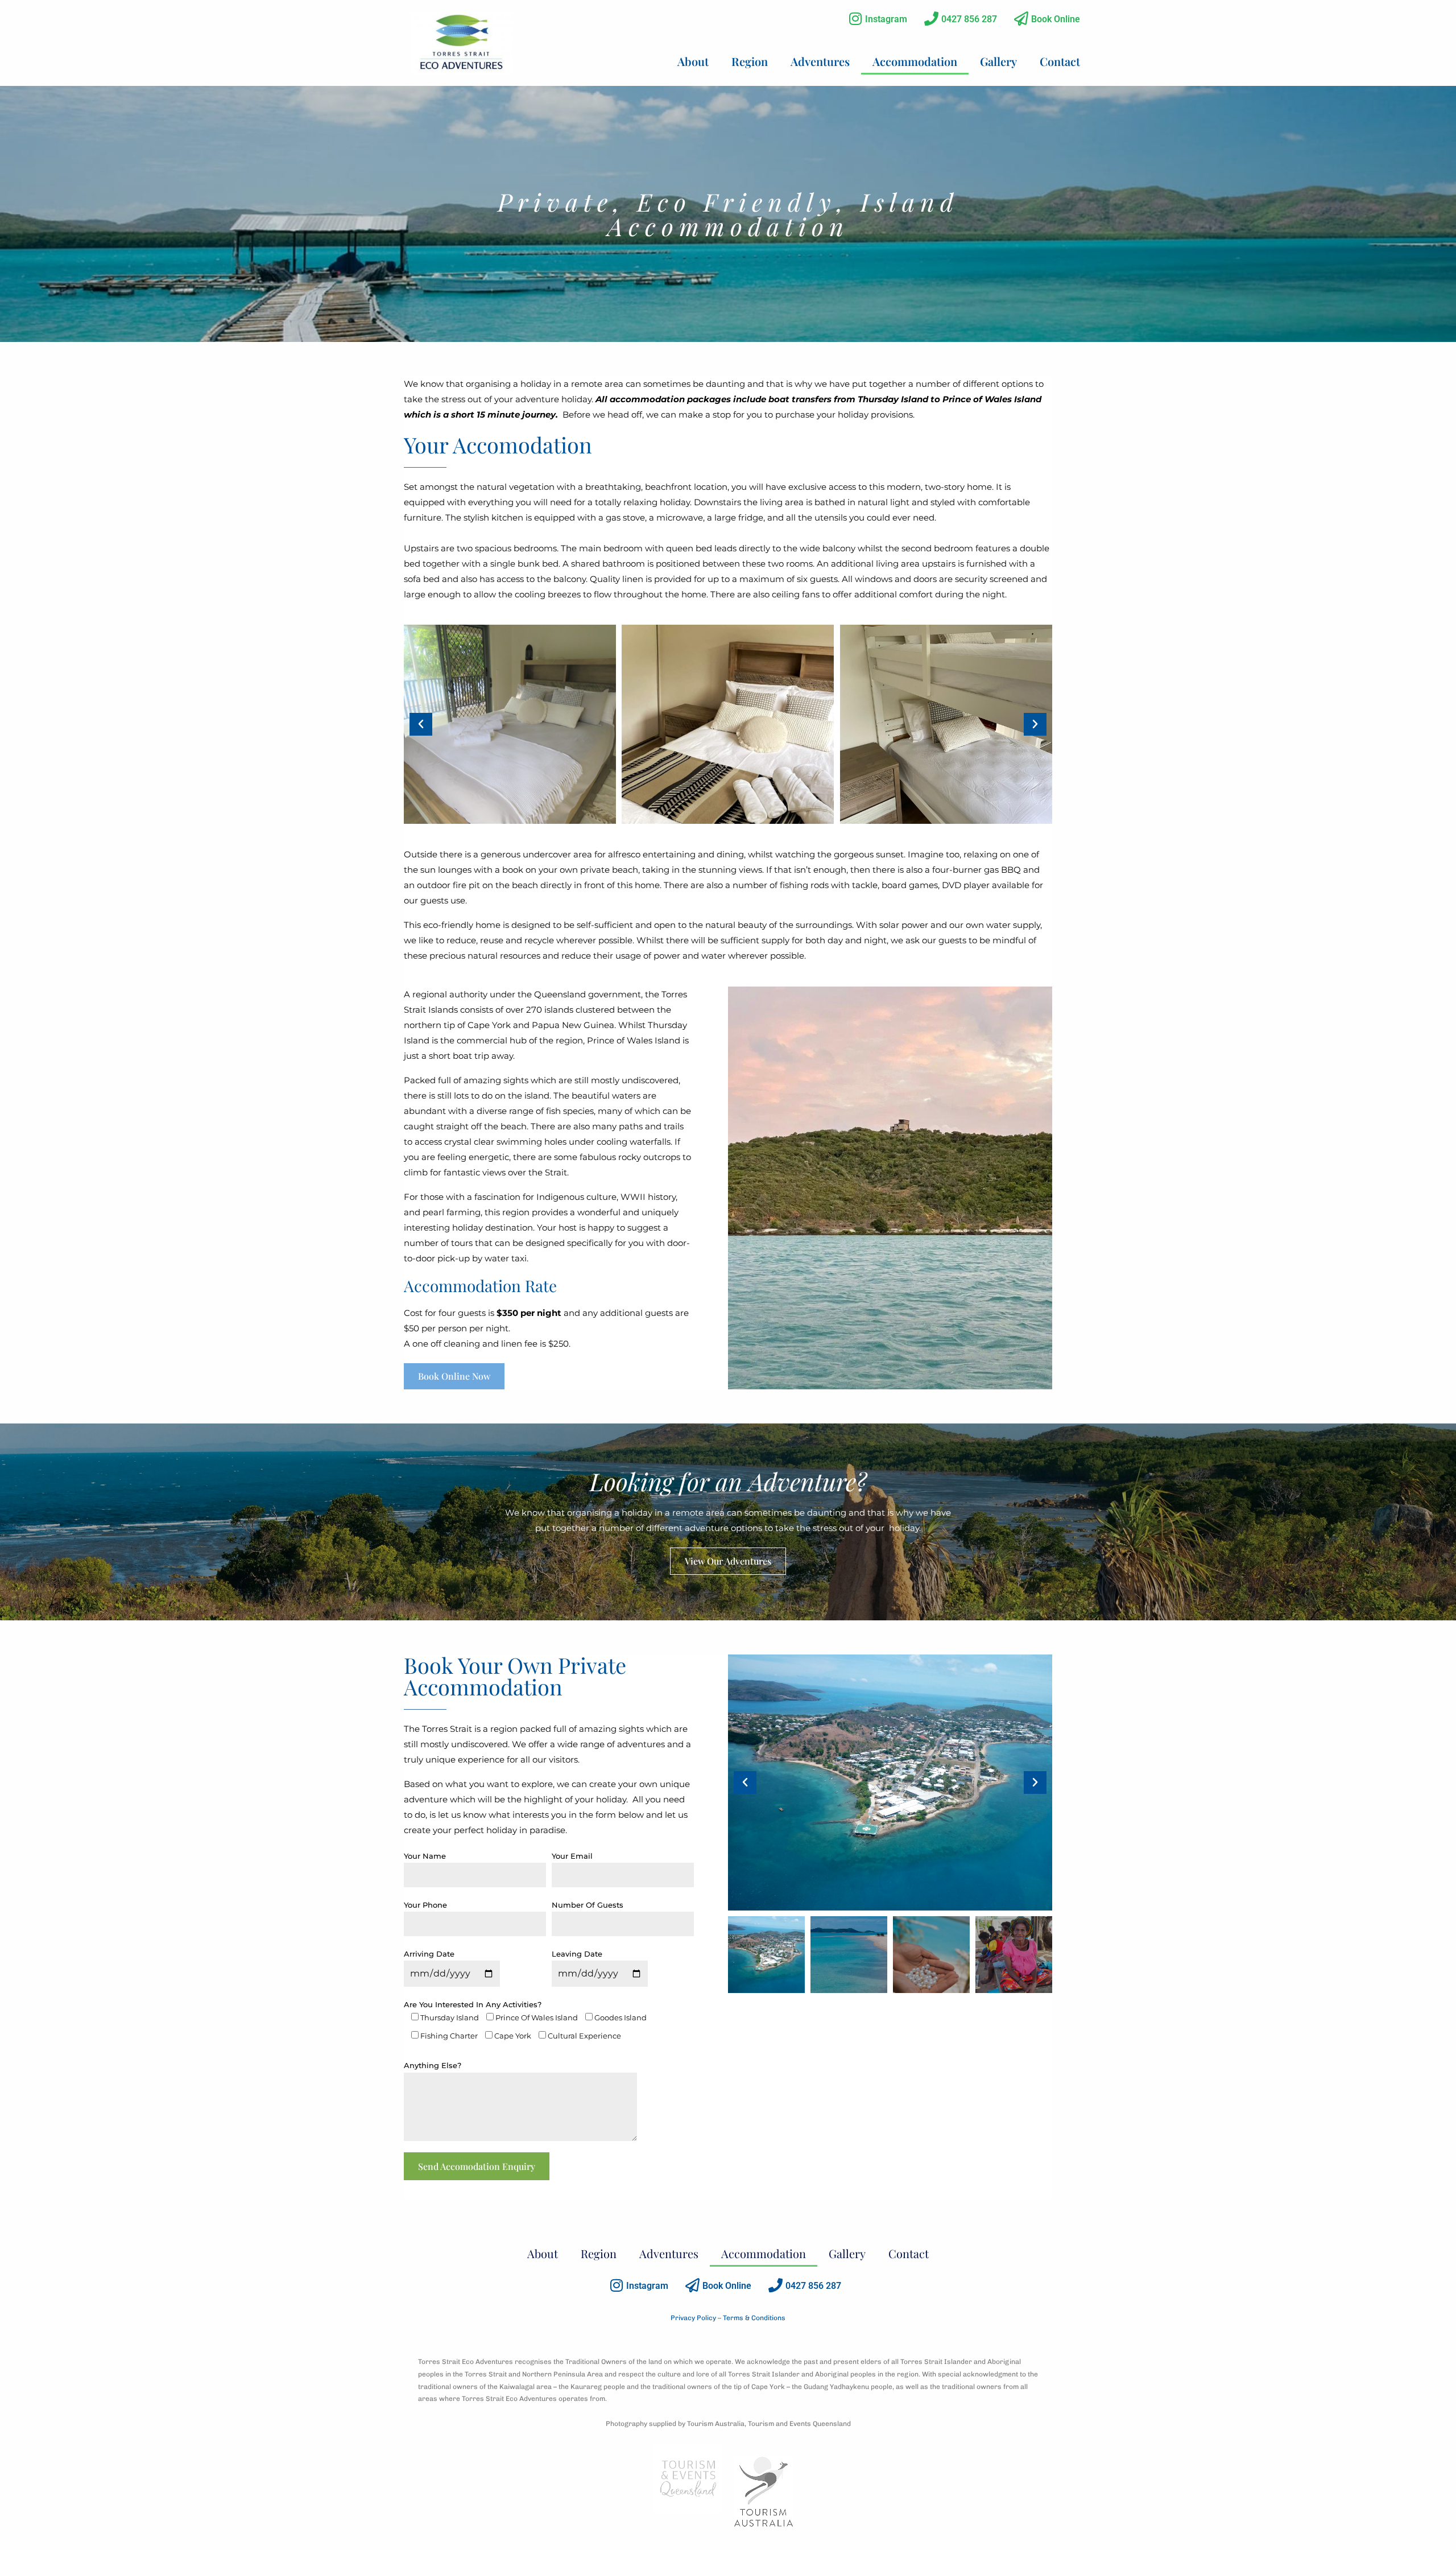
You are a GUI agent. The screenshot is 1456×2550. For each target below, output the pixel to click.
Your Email (572, 1856)
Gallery (998, 61)
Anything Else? (433, 2065)
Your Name (425, 1856)
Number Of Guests (588, 1905)
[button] (421, 724)
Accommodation (915, 61)
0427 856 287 (969, 19)
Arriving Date (429, 1954)
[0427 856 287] (931, 18)
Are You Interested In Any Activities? (525, 2020)
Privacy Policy (693, 2318)
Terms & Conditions (754, 2318)
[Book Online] (1021, 18)
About (693, 61)
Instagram (886, 19)
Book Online (1056, 19)
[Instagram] (855, 18)
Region (750, 61)
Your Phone (425, 1905)
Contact (1060, 61)
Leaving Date (577, 1954)
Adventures (820, 61)
